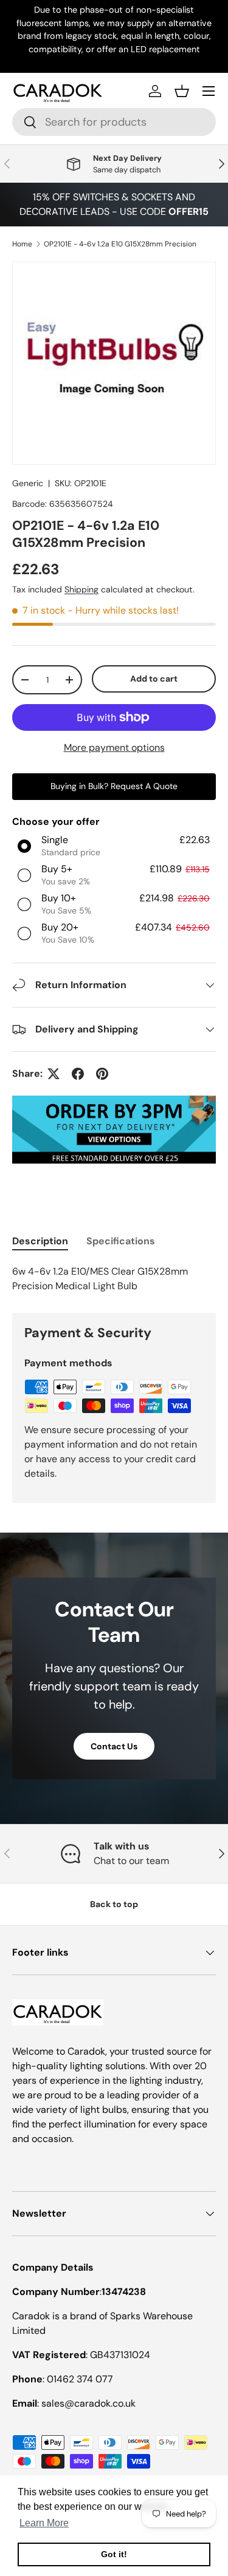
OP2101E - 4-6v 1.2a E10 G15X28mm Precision (120, 244)
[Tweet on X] (54, 1074)
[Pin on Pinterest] (102, 1074)
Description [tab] (40, 1241)
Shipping (81, 589)
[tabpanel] (114, 1279)
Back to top (114, 1904)
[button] (182, 91)
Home (22, 244)
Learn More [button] (44, 2523)
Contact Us (114, 1746)
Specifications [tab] (121, 1241)
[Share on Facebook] (78, 1074)
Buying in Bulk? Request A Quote (114, 786)
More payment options (114, 747)
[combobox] (114, 122)
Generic (28, 483)
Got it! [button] (114, 2554)
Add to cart (154, 679)
